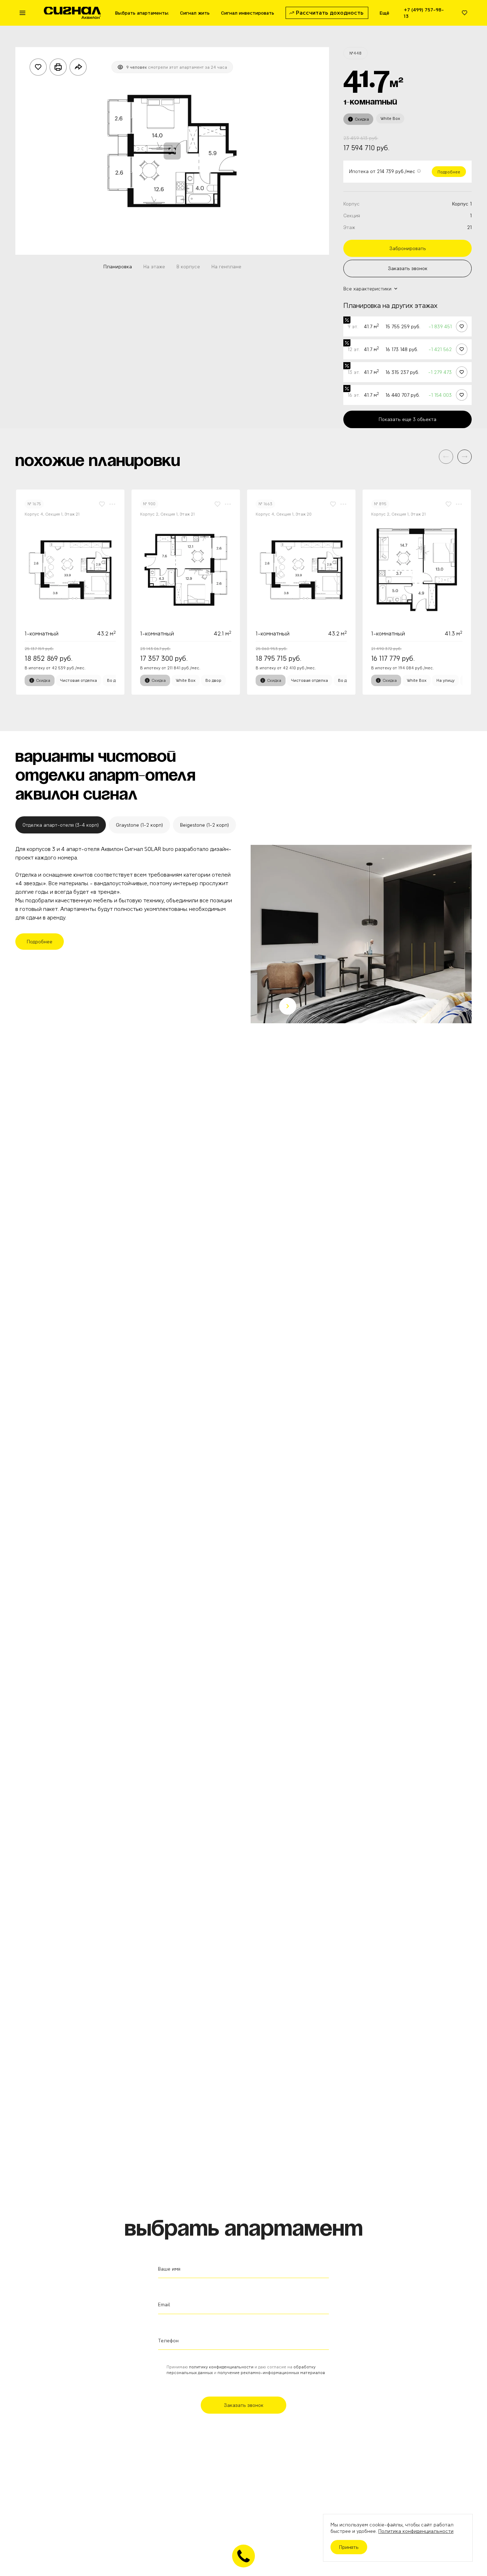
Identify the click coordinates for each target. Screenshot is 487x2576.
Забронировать (408, 248)
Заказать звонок (408, 268)
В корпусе (188, 267)
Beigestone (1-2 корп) (204, 825)
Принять (349, 2547)
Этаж (349, 227)
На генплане (226, 267)
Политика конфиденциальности (416, 2531)
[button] (465, 457)
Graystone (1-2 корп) (139, 825)
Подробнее (449, 172)
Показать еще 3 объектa (407, 419)
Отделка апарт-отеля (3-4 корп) (61, 825)
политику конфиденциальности (221, 2367)
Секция (352, 215)
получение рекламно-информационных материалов (271, 2372)
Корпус (352, 204)
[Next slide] (288, 1006)
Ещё (385, 13)
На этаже (154, 267)
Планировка (118, 267)
